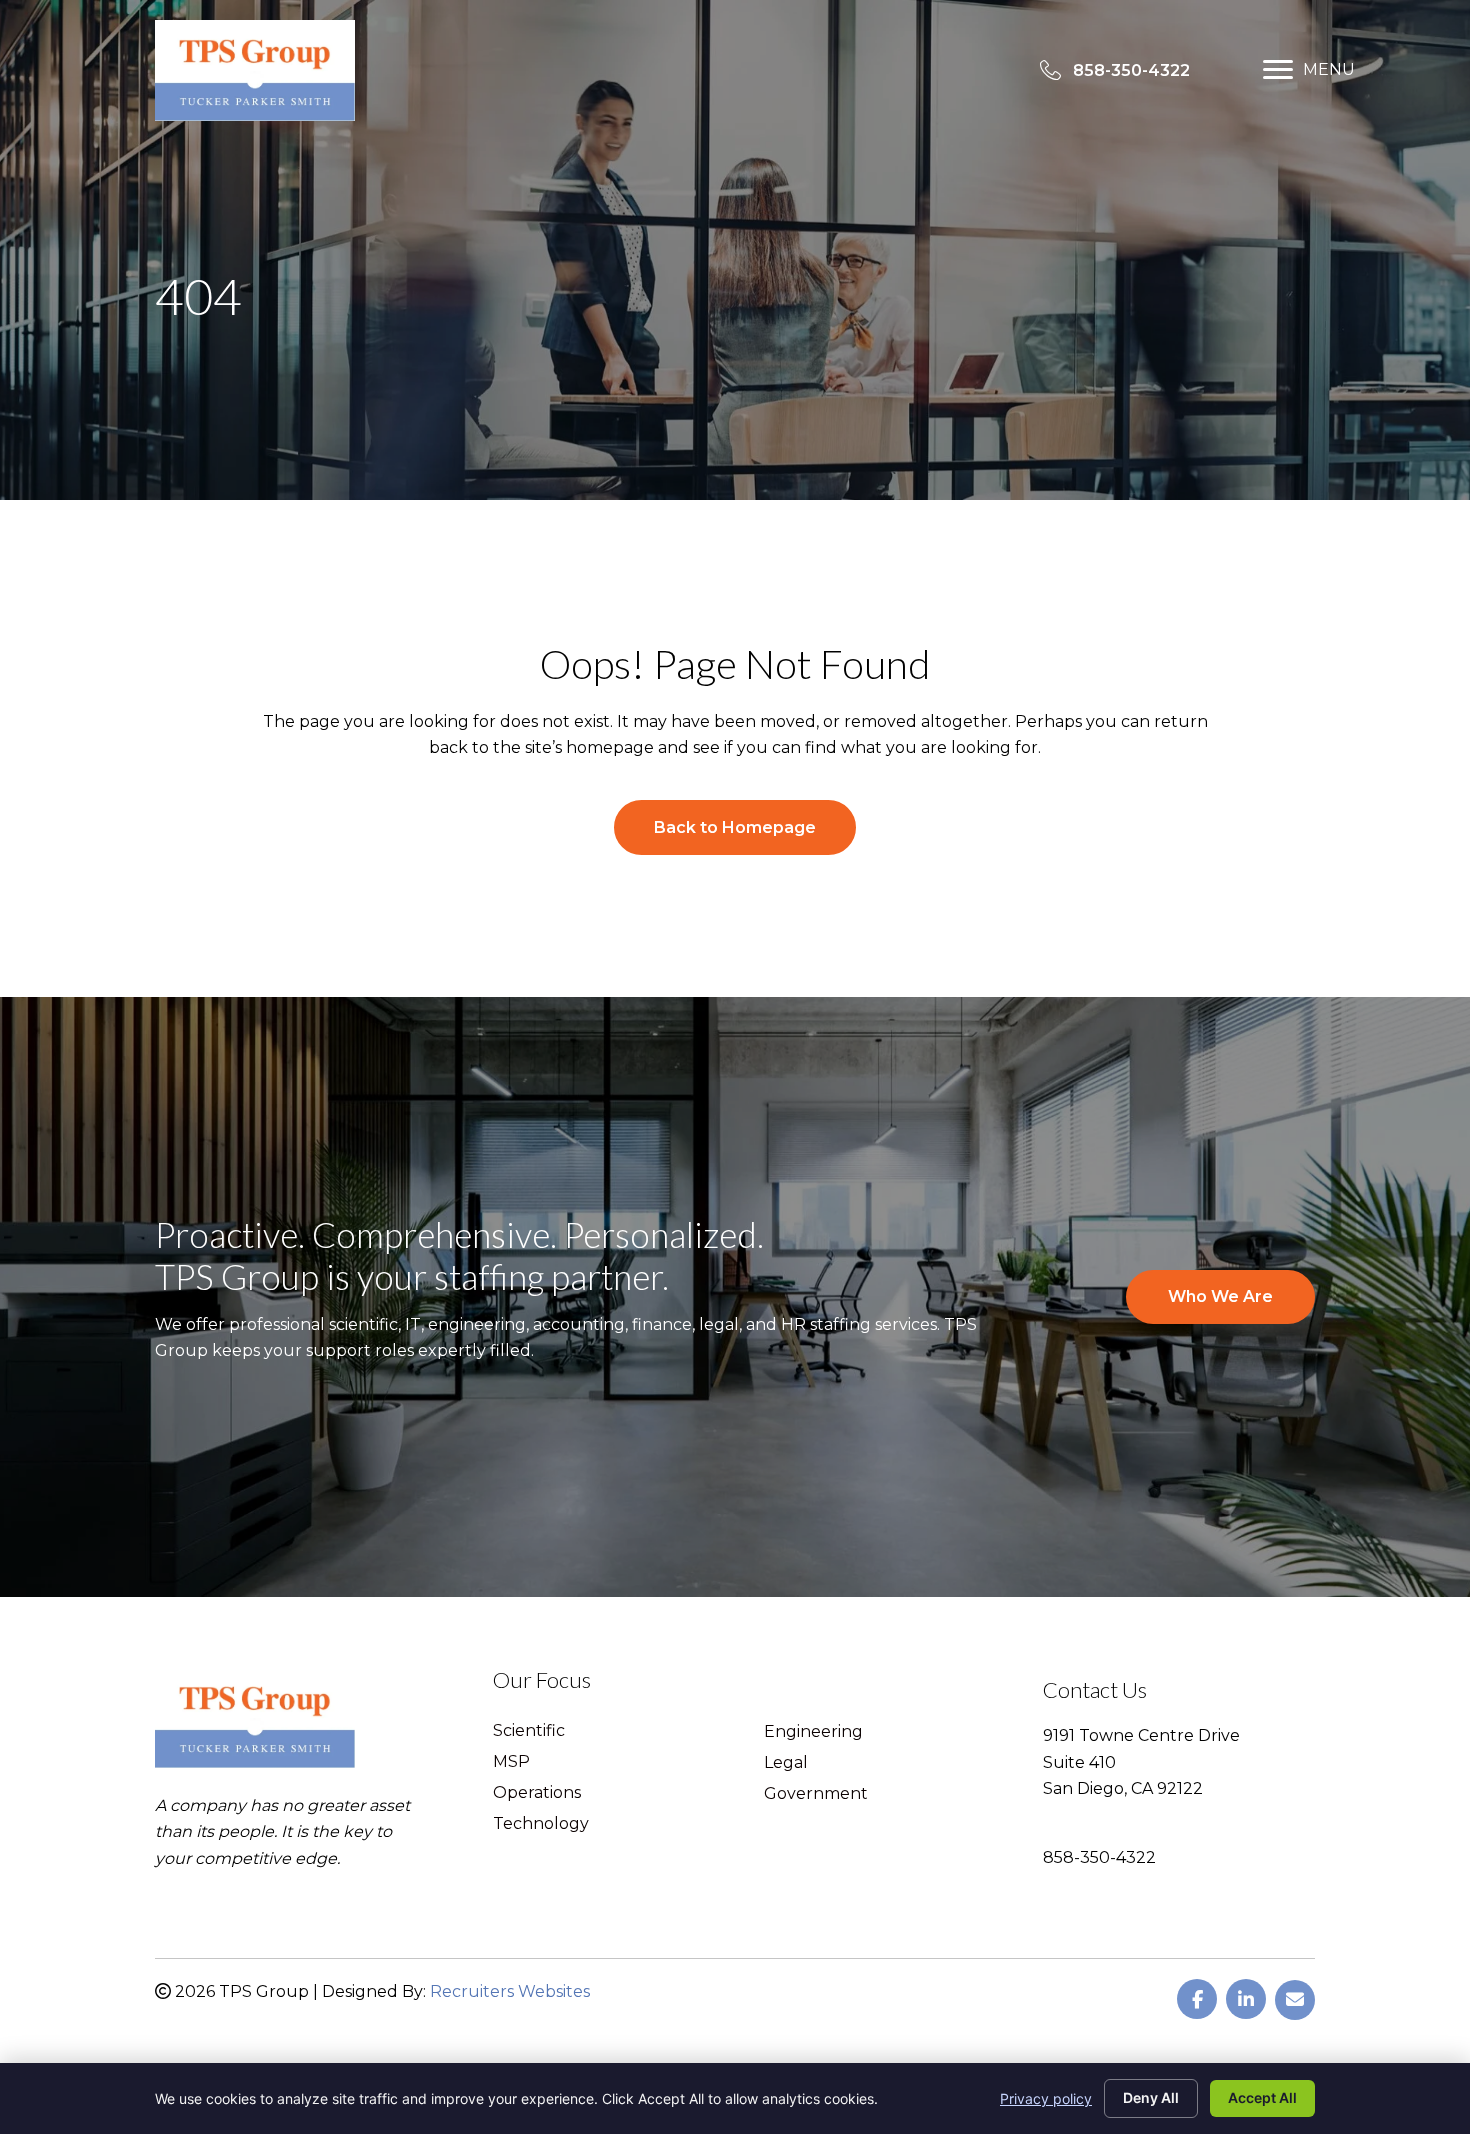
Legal (786, 1763)
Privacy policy (1046, 2098)
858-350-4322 (1099, 1857)
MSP (511, 1762)
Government (816, 1794)
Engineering (813, 1732)
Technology (541, 1824)
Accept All (1262, 2097)
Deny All (1151, 2097)
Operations (537, 1793)
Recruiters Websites (510, 1991)
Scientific (529, 1731)
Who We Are (1220, 1296)
